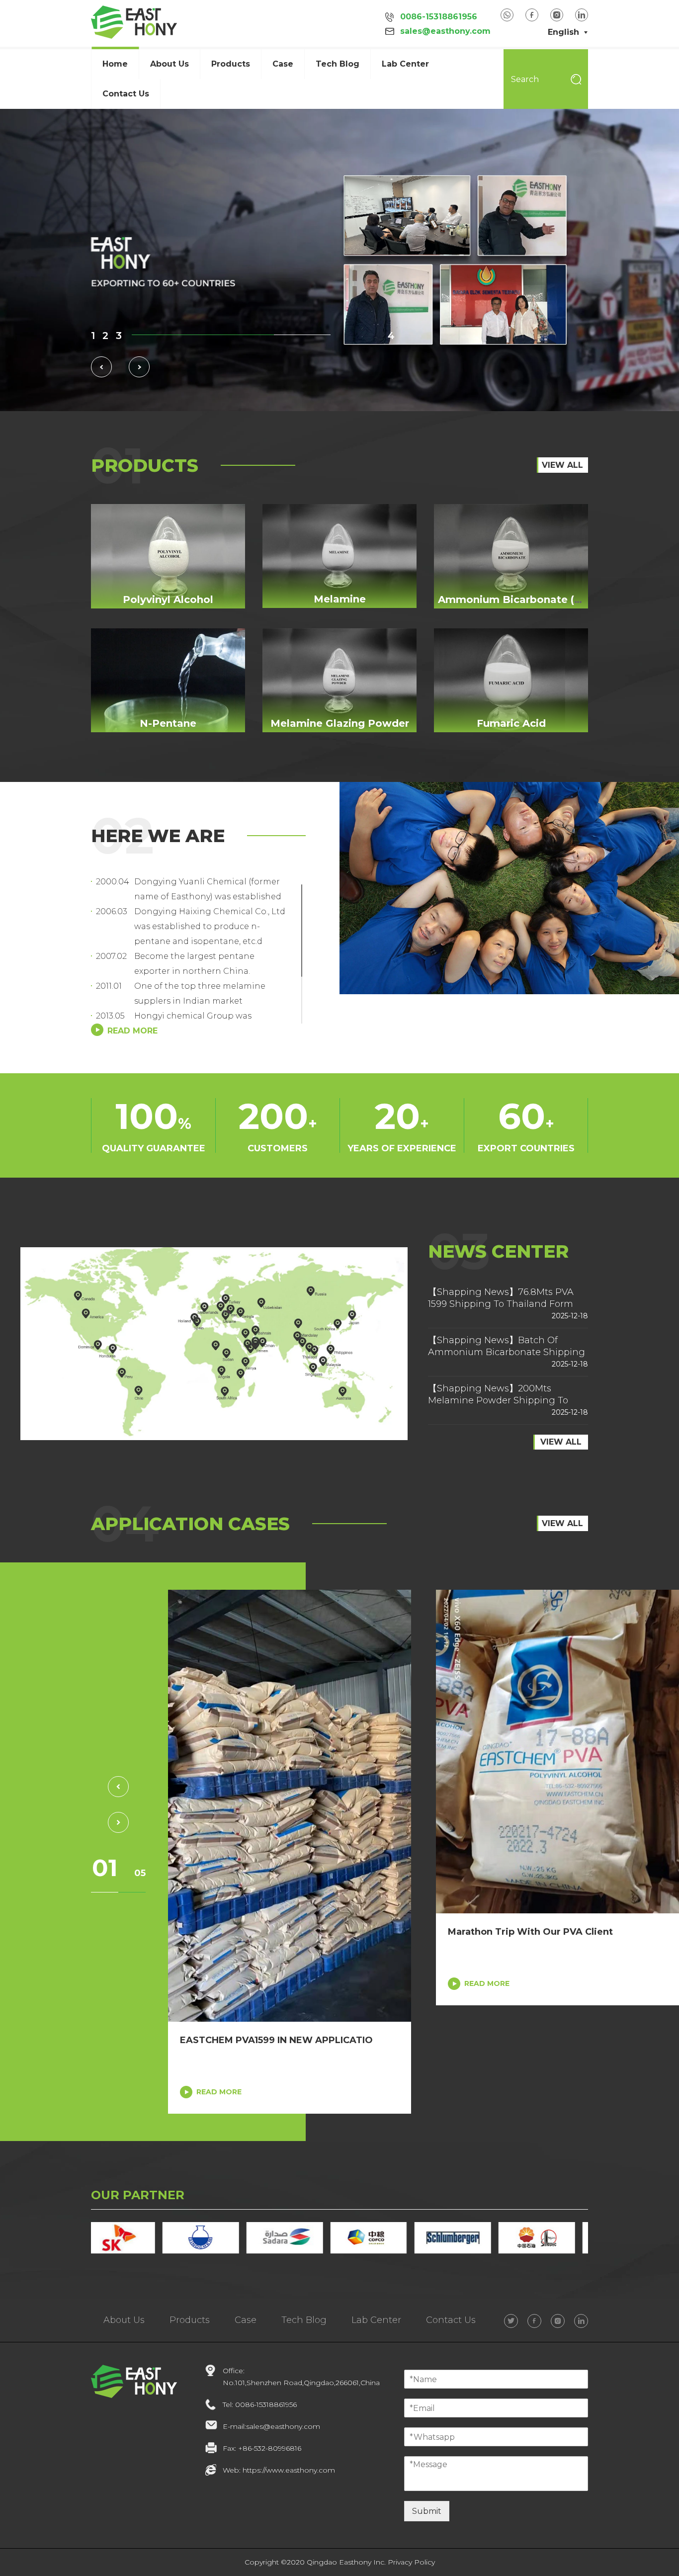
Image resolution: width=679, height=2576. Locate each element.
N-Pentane (168, 723)
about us (170, 64)
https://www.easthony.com (289, 2470)
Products (231, 64)
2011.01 (109, 986)
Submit (427, 2511)
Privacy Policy (411, 2562)
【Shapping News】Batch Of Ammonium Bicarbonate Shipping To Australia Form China (507, 1352)
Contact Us (126, 94)
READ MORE (219, 2092)
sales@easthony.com (445, 31)
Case (246, 2320)
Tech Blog (338, 64)
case (283, 64)
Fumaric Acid (511, 723)
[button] (93, 336)
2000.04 (111, 882)
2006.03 (111, 911)
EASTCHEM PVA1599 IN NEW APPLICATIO (276, 2040)
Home (115, 64)
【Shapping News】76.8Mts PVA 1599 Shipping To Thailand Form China (501, 1304)
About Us (124, 2320)
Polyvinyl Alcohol (168, 600)
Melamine (340, 599)
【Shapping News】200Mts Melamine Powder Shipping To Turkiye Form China (498, 1400)
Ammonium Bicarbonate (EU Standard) (541, 600)
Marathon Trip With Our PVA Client (530, 1932)
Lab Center (405, 64)
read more (132, 1031)
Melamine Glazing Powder (340, 723)
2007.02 (111, 956)
